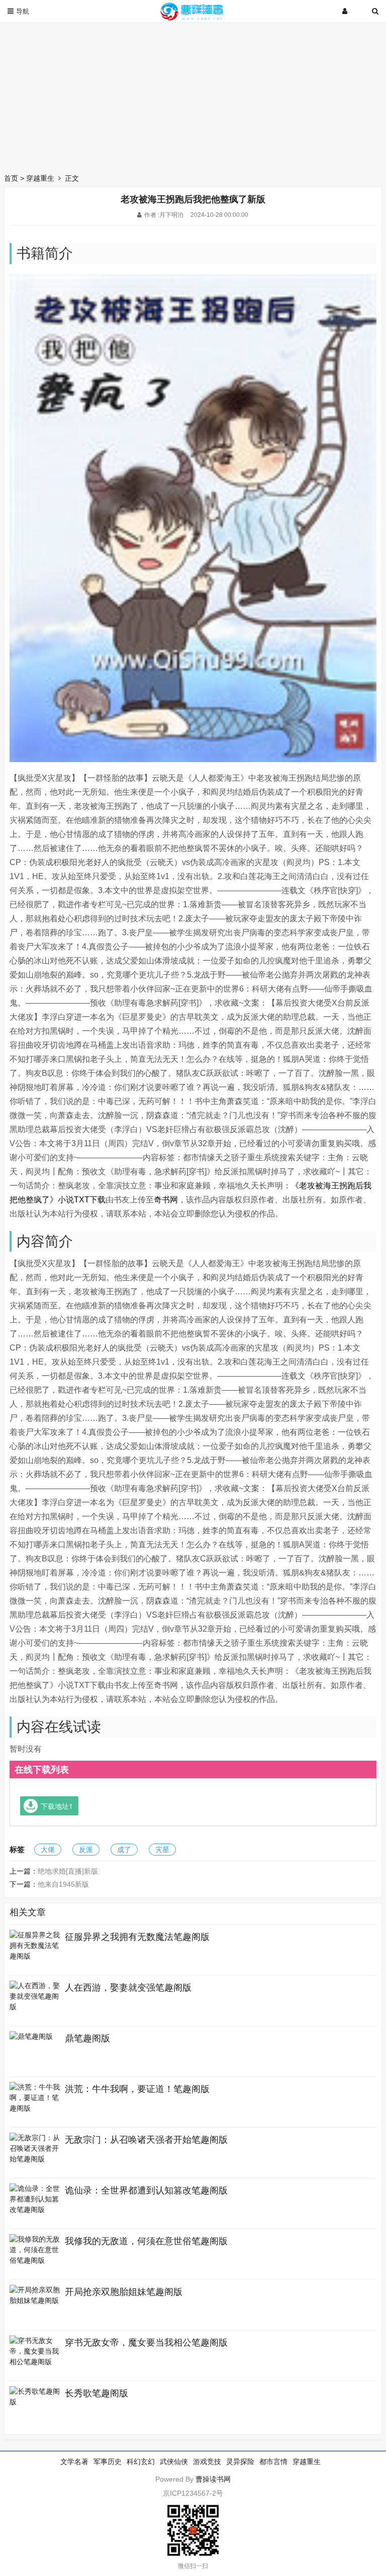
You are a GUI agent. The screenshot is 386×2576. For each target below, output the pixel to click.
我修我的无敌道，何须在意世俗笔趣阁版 (146, 2241)
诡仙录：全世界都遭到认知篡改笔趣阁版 (146, 2190)
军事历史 (108, 2462)
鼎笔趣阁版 (87, 2038)
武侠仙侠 (174, 2462)
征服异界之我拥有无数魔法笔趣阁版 (137, 1937)
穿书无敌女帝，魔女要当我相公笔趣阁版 (146, 2343)
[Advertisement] (193, 95)
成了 (124, 1850)
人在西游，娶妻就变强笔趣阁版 (128, 1988)
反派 (86, 1850)
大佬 (48, 1850)
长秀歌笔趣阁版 (96, 2393)
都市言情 (273, 2462)
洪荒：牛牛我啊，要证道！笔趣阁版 (137, 2089)
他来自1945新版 (63, 1884)
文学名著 (74, 2462)
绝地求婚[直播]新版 (68, 1871)
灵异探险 (240, 2462)
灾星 (162, 1850)
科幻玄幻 (141, 2462)
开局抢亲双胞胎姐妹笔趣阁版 (124, 2292)
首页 (11, 178)
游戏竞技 (207, 2462)
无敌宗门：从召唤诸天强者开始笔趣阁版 (146, 2140)
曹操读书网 (213, 2479)
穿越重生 (40, 178)
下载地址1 (57, 1806)
